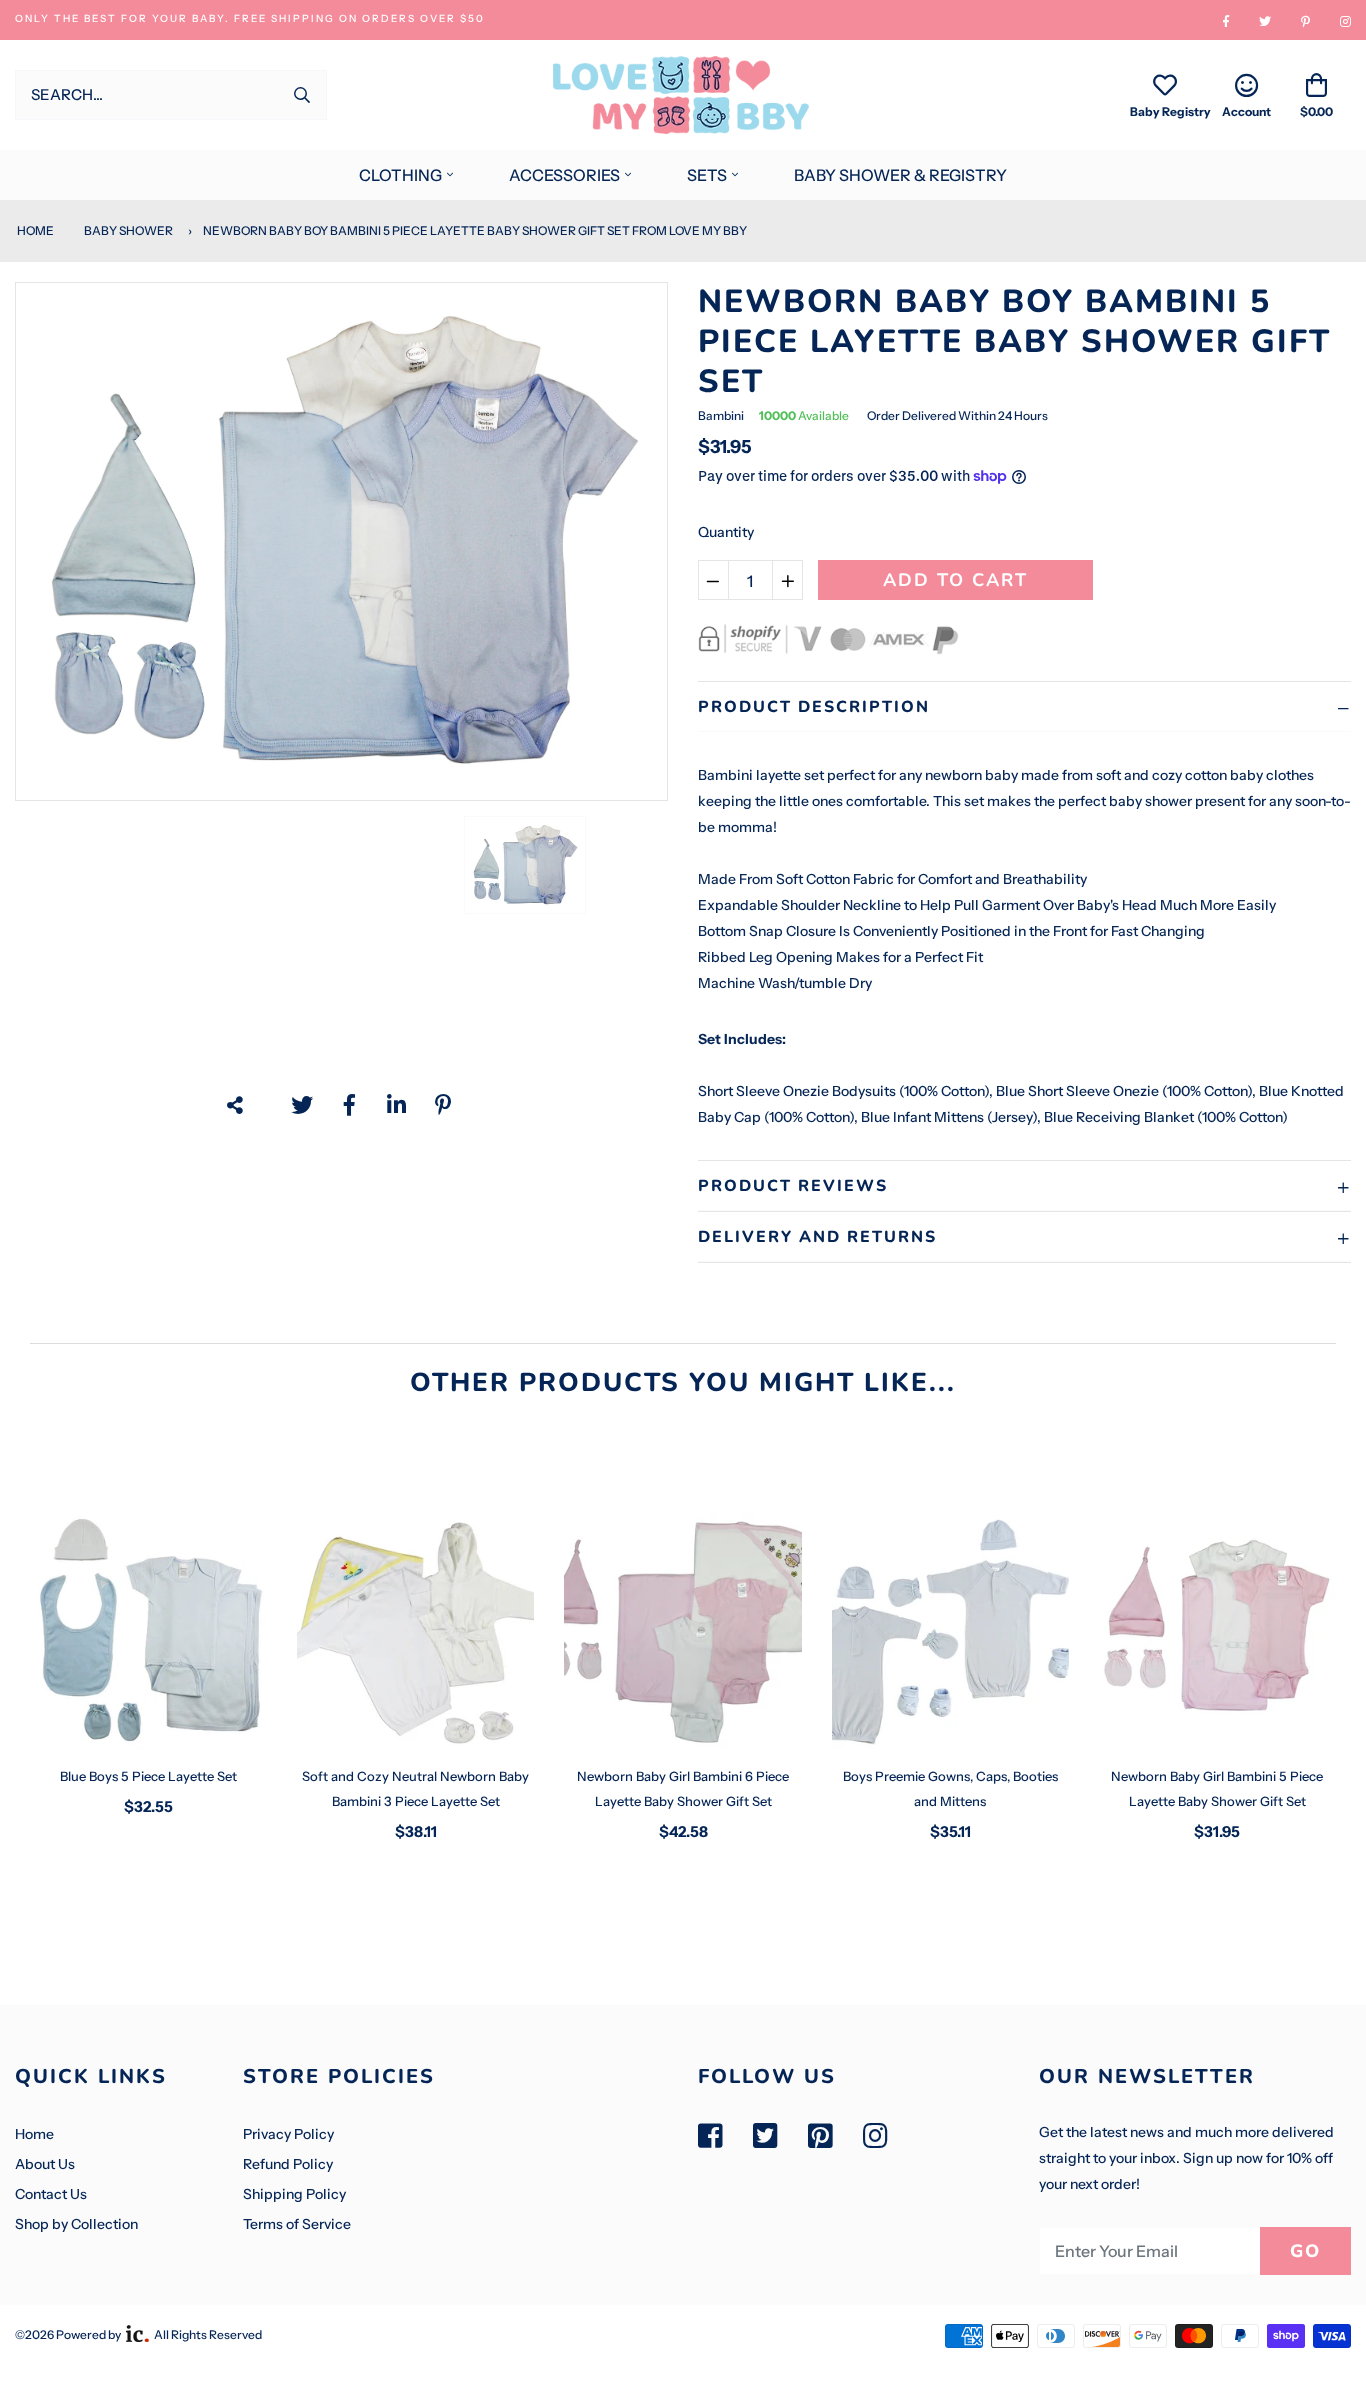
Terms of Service (297, 2224)
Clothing (400, 175)
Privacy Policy (288, 2134)
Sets (707, 175)
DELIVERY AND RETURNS (817, 1237)
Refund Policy (288, 2164)
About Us (45, 2164)
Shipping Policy (294, 2194)
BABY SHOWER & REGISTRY (900, 175)
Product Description (814, 707)
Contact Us (51, 2194)
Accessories (564, 175)
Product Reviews (793, 1186)
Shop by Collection (76, 2224)
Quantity (726, 532)
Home (34, 230)
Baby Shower (128, 230)
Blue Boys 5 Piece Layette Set (148, 1776)
